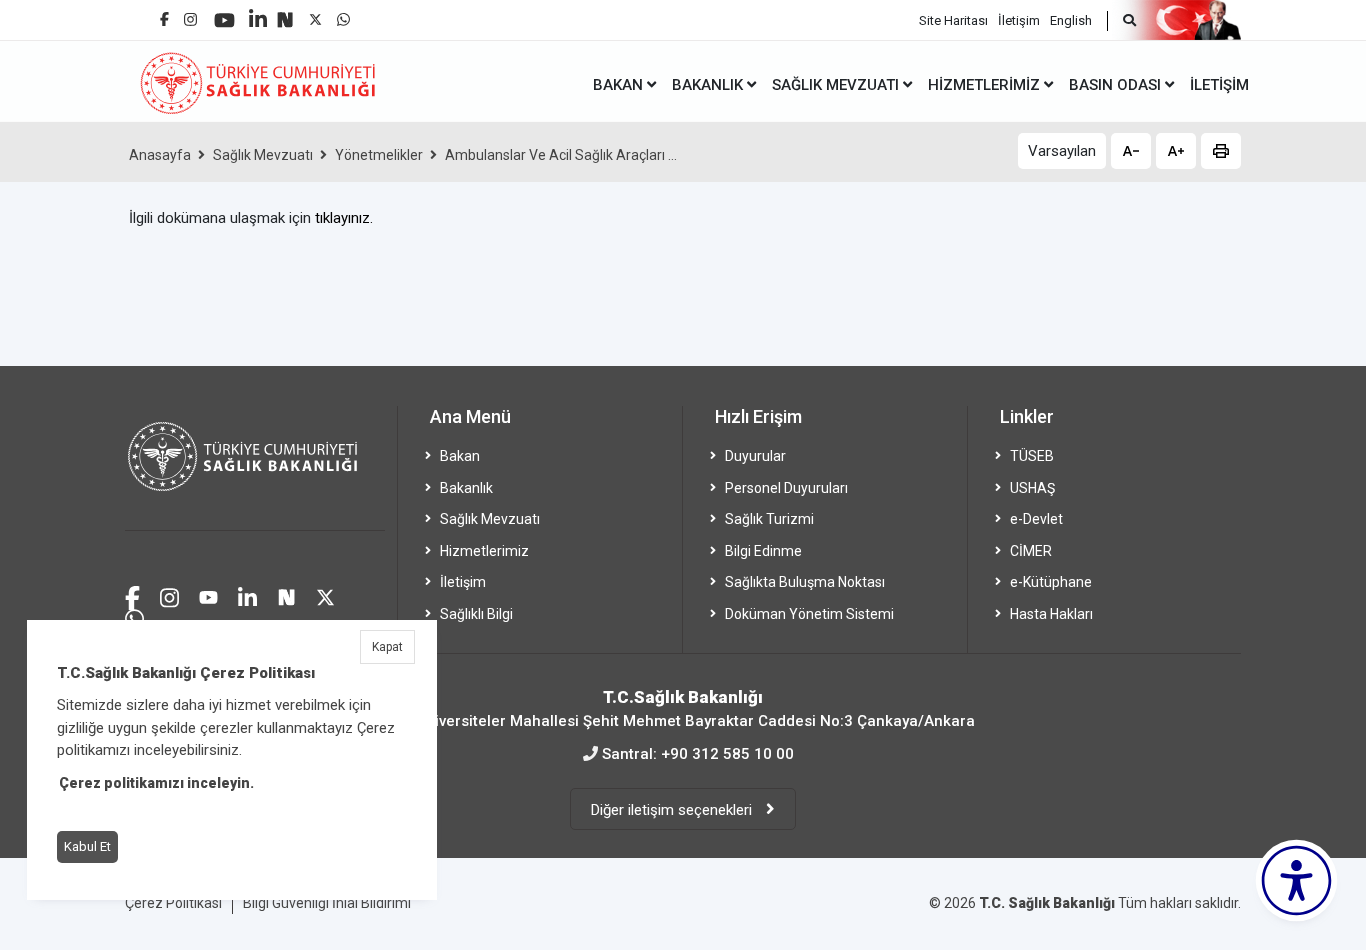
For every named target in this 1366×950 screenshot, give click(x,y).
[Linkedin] (258, 11)
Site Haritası (953, 20)
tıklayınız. (344, 218)
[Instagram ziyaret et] (169, 595)
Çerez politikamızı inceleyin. (156, 783)
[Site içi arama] (1121, 21)
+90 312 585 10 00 (727, 754)
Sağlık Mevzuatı (263, 155)
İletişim (1019, 20)
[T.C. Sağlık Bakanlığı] (255, 468)
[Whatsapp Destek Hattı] (134, 616)
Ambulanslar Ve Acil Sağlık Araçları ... (561, 155)
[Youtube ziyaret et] (208, 595)
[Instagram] (190, 14)
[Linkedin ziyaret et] (247, 595)
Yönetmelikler (379, 155)
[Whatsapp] (343, 14)
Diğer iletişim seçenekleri (673, 810)
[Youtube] (224, 13)
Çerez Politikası (173, 903)
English (1071, 20)
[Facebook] (164, 11)
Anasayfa (160, 155)
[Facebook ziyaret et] (132, 595)
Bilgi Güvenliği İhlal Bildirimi (327, 903)
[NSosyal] (285, 12)
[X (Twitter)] (315, 14)
